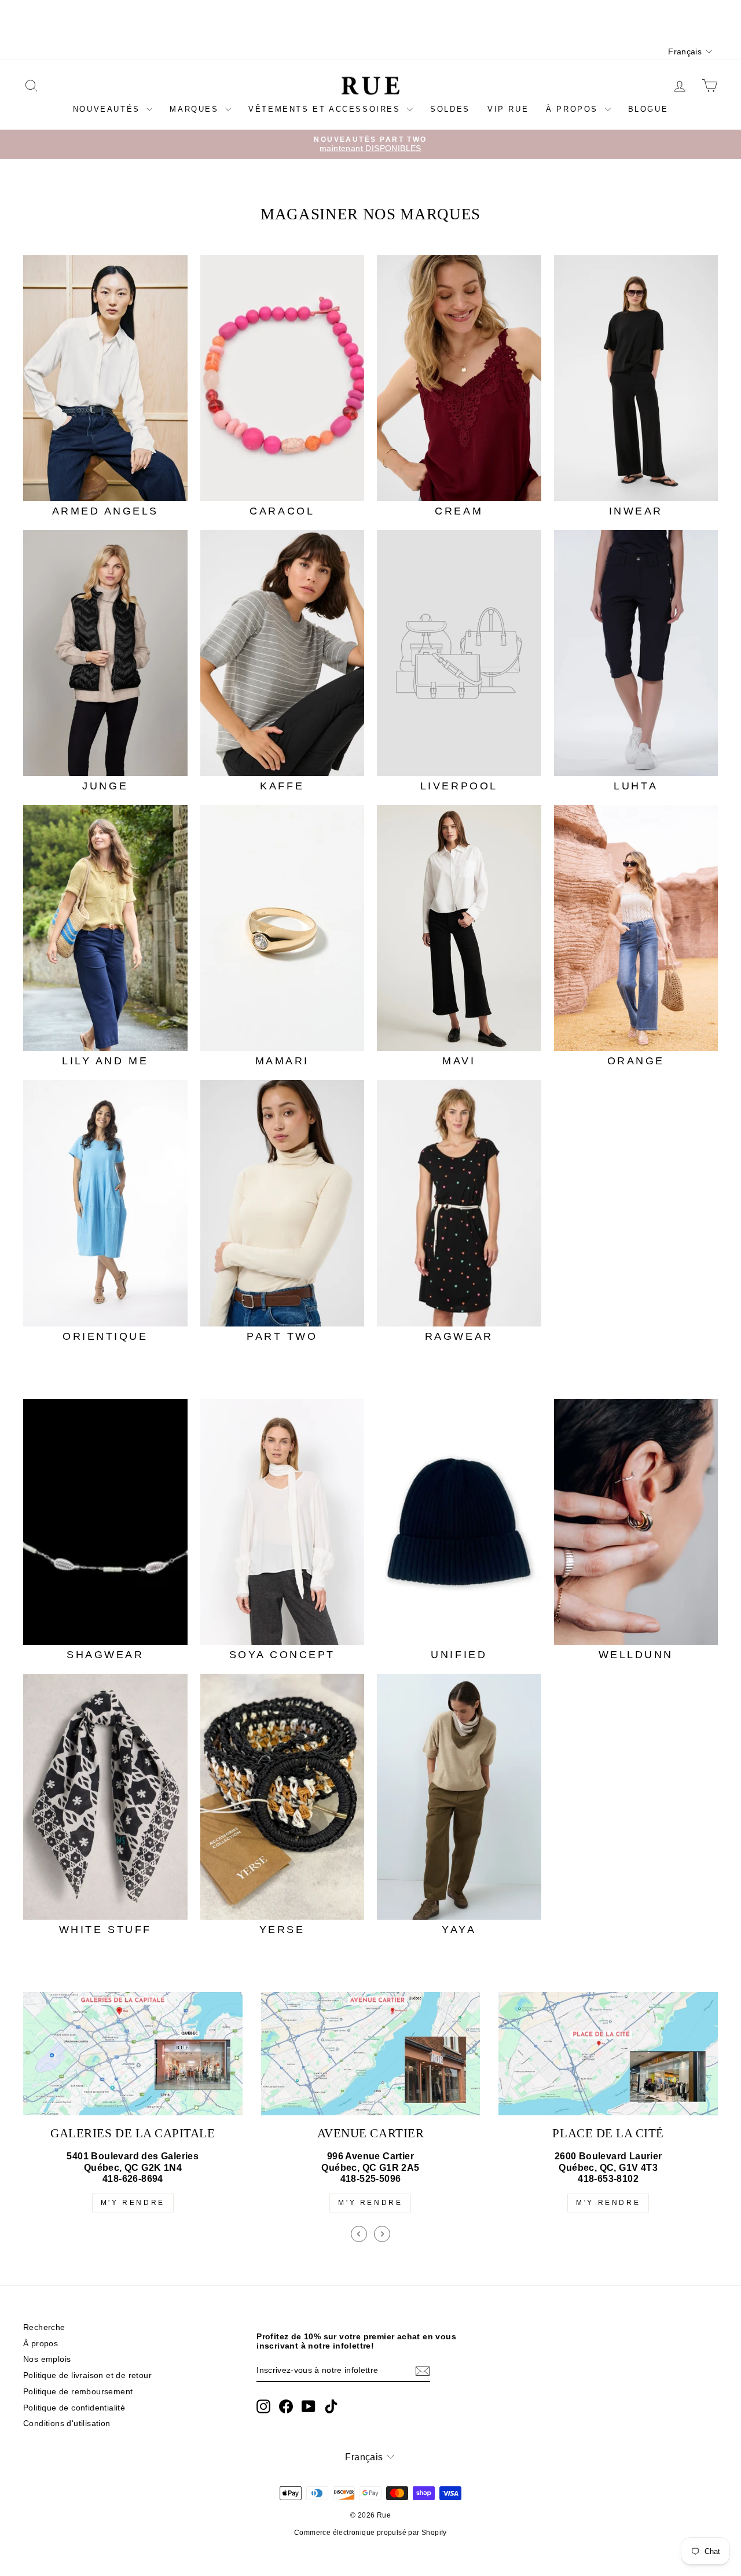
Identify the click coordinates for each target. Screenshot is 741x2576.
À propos (574, 109)
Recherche (44, 2327)
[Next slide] (382, 2234)
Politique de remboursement (78, 2392)
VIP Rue (508, 109)
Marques (196, 109)
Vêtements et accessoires (326, 109)
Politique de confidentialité (74, 2408)
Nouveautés (109, 109)
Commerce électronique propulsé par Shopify (370, 2533)
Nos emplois (47, 2359)
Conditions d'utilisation (67, 2424)
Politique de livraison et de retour (87, 2375)
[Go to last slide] (359, 2234)
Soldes (450, 109)
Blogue (648, 109)
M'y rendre (133, 2203)
